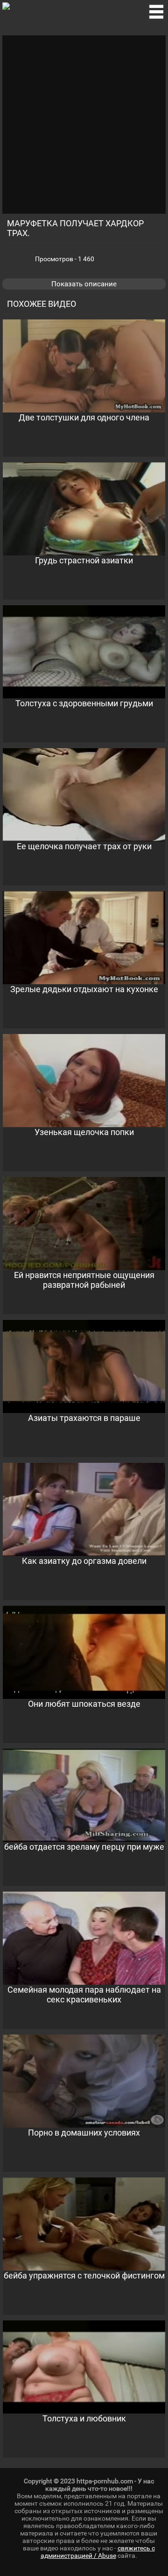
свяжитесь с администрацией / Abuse (98, 2552)
